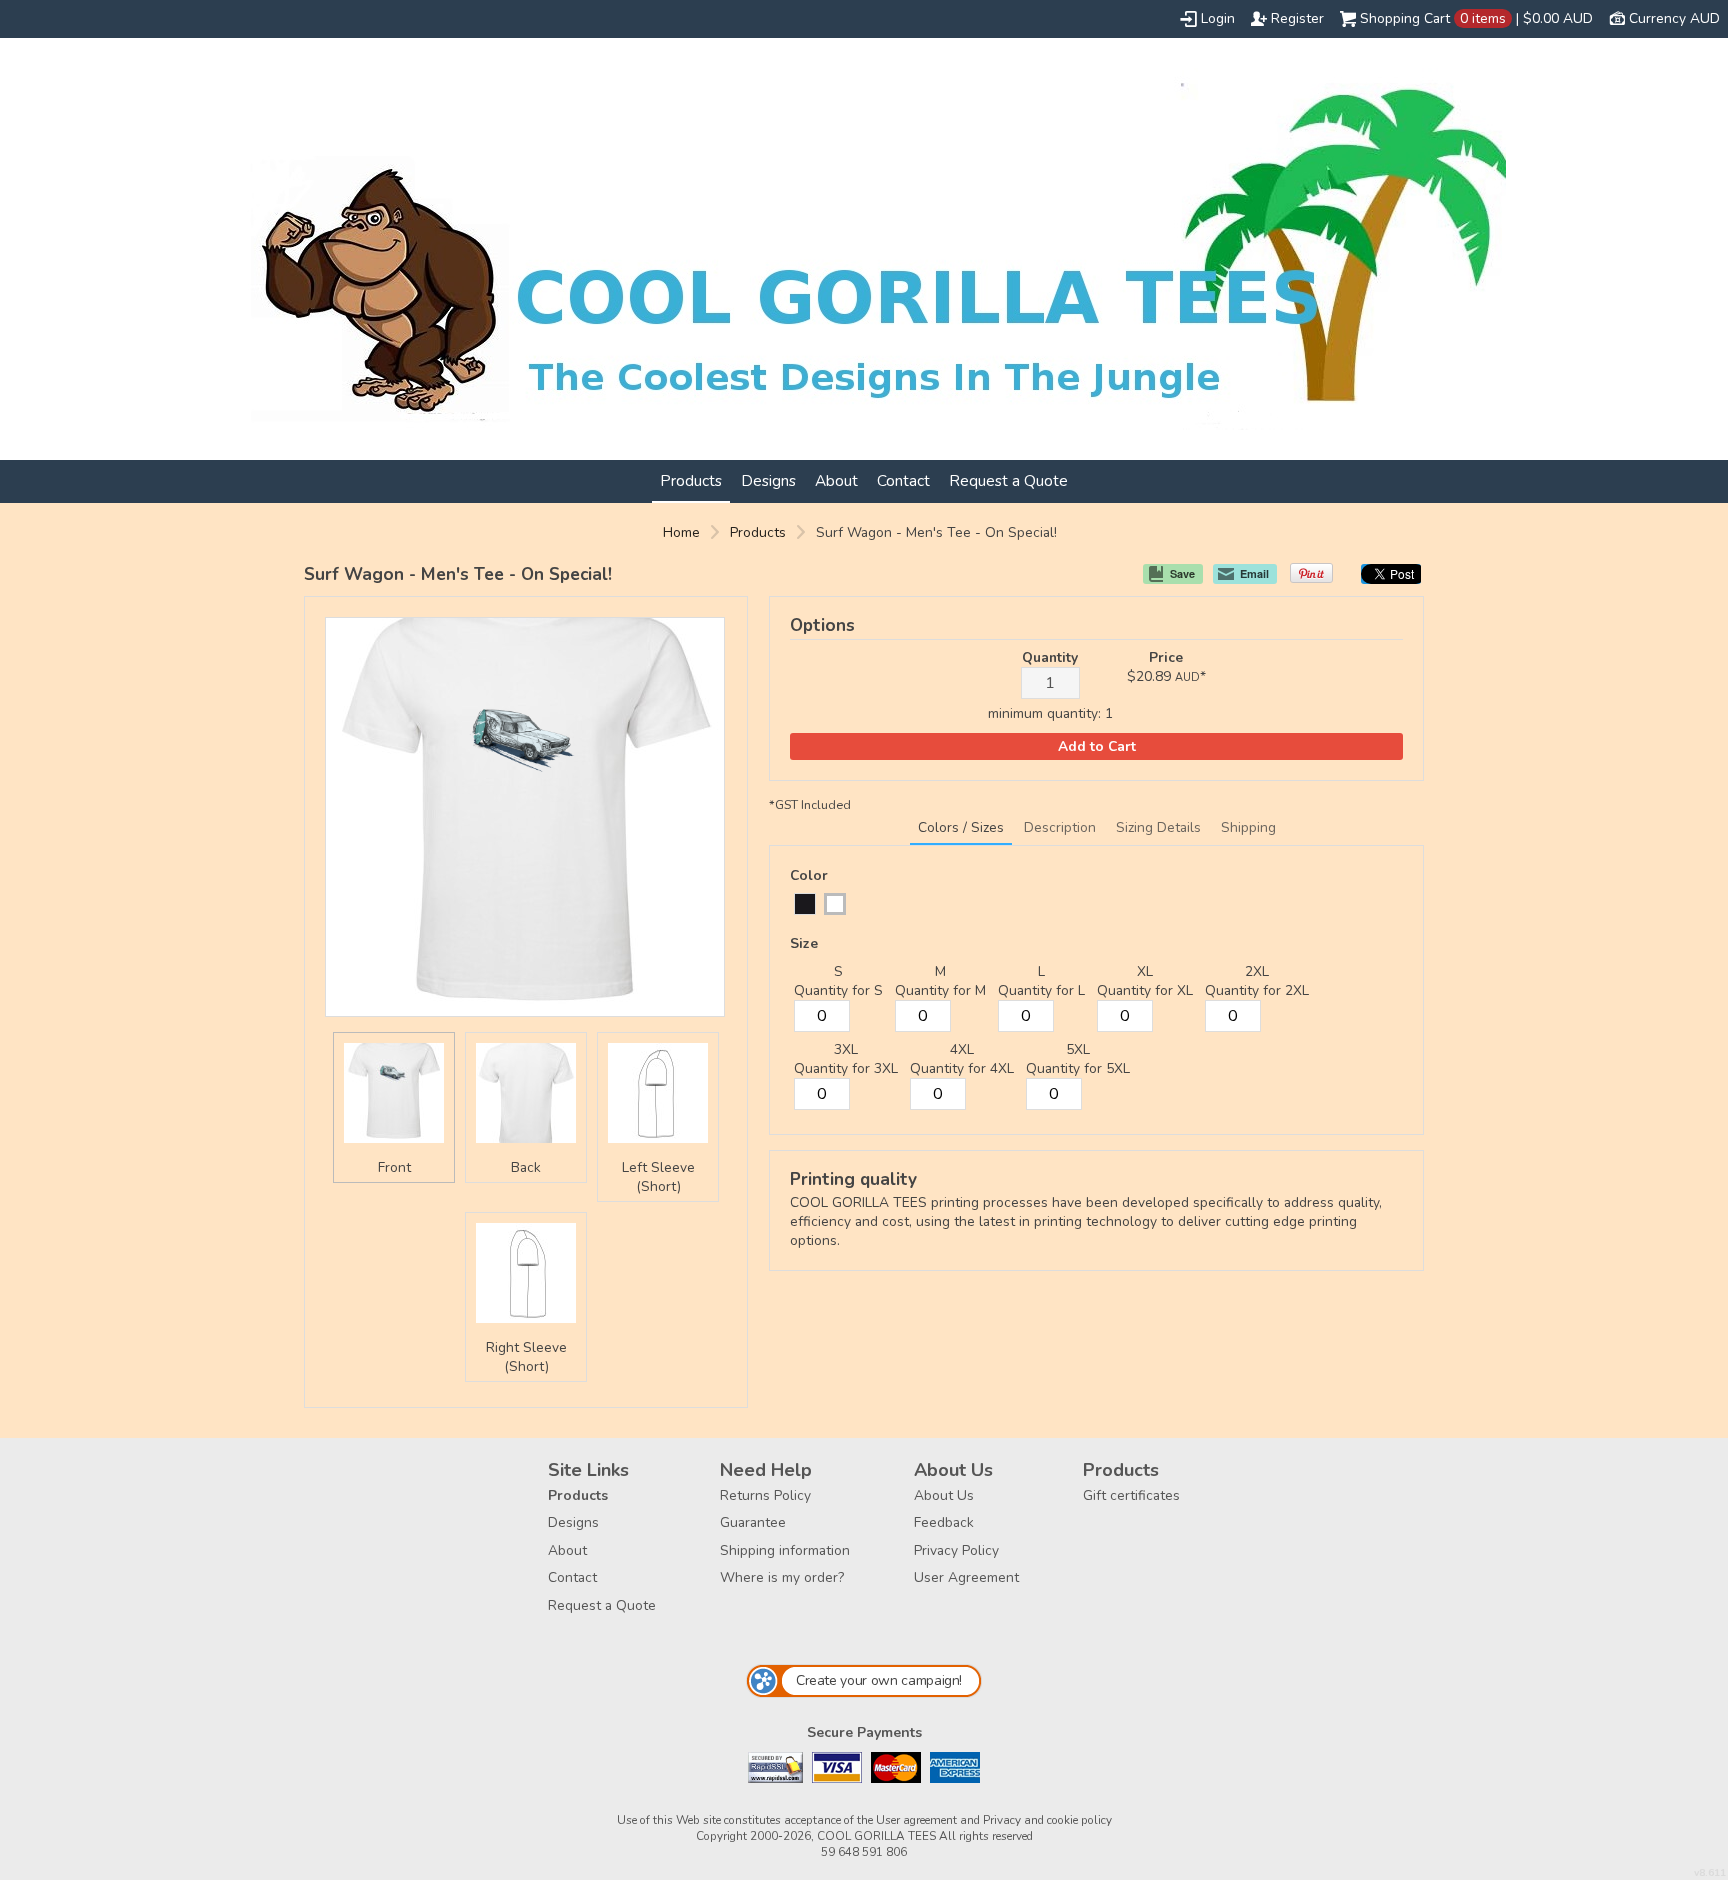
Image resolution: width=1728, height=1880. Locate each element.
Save (1182, 573)
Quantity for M (940, 990)
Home (681, 532)
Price (1166, 657)
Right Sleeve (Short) (526, 1357)
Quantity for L (1041, 990)
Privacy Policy (956, 1550)
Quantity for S (838, 990)
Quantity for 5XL (1078, 1068)
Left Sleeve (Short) (658, 1177)
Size (804, 943)
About (836, 480)
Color (809, 875)
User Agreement (966, 1577)
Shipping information (785, 1550)
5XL (1078, 1049)
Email (1254, 573)
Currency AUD (1674, 18)
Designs (768, 480)
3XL (846, 1049)
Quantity (1050, 657)
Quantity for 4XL (962, 1068)
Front (394, 1167)
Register (1297, 18)
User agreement (916, 1820)
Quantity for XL (1145, 990)
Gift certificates (1131, 1495)
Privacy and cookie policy (1047, 1820)
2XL (1257, 971)
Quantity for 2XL (1257, 990)
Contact (903, 480)
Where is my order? (782, 1577)
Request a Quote (1008, 480)
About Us (944, 1495)
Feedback (944, 1522)
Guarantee (753, 1522)
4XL (962, 1049)
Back (526, 1167)
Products (691, 480)
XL (1145, 971)
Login (1218, 18)
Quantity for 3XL (846, 1068)
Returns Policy (765, 1495)
